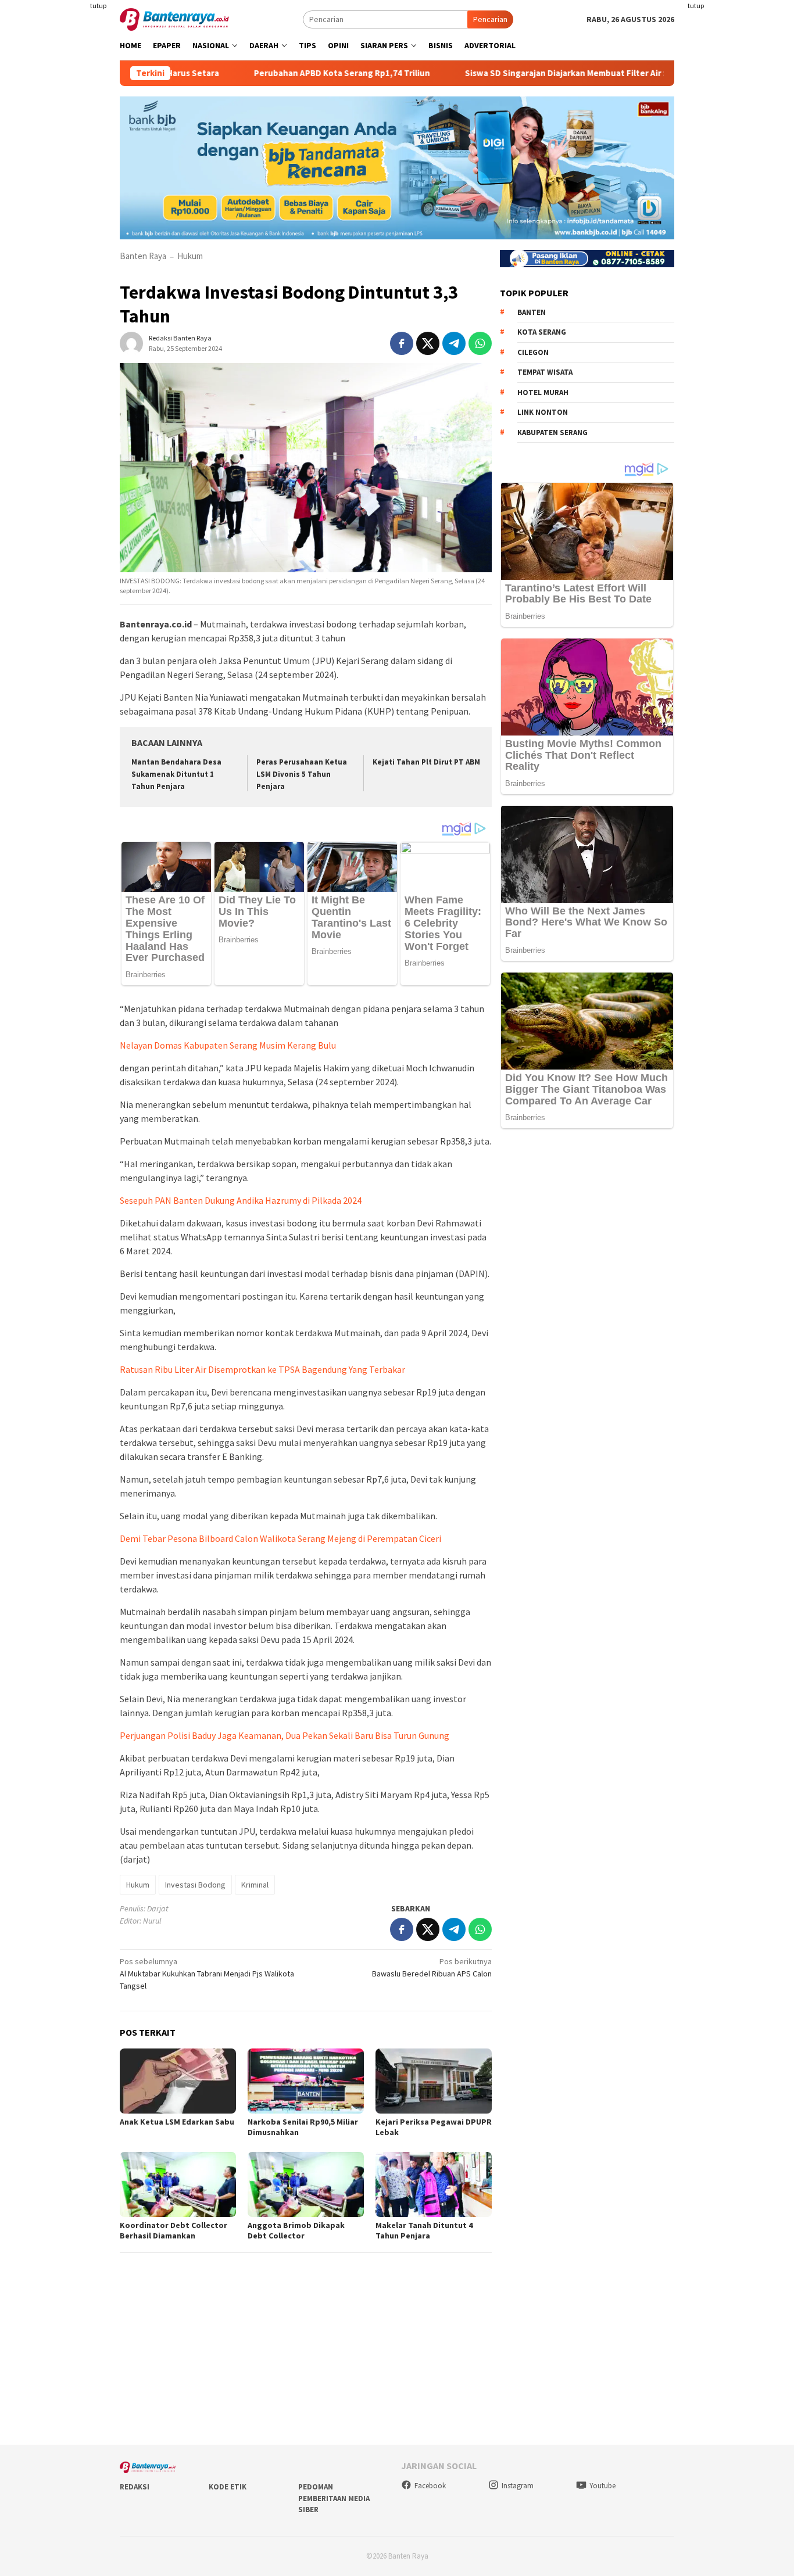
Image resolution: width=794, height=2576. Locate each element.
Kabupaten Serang (552, 432)
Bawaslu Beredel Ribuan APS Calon (432, 1967)
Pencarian (490, 19)
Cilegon (533, 352)
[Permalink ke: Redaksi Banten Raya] (131, 342)
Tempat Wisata (545, 372)
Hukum (190, 256)
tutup (98, 6)
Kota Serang (542, 332)
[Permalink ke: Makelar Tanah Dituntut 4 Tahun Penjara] (434, 2184)
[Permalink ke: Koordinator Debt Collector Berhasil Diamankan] (178, 2184)
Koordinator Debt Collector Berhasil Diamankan (174, 2230)
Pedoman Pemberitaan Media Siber (334, 2498)
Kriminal (255, 1885)
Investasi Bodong (195, 1885)
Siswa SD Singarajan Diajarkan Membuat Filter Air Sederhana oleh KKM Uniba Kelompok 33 (579, 73)
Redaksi (135, 2487)
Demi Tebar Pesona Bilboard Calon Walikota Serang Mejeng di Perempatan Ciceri (280, 1538)
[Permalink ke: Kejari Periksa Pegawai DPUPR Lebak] (434, 2081)
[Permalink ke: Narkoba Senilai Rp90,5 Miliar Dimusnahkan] (306, 2081)
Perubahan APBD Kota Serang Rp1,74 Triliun (277, 73)
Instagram (518, 2486)
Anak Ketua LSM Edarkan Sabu (177, 2122)
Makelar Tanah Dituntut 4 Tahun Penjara (424, 2230)
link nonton (543, 412)
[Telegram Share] (454, 343)
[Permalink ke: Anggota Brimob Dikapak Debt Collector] (306, 2184)
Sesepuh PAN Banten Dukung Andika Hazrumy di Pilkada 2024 (241, 1200)
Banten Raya (143, 256)
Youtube (602, 2486)
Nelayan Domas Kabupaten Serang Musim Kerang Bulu (228, 1045)
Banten (532, 312)
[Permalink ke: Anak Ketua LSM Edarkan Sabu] (178, 2081)
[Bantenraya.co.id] (174, 19)
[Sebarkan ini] (402, 343)
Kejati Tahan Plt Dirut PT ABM (426, 762)
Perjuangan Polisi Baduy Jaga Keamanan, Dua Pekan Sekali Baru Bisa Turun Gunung (285, 1735)
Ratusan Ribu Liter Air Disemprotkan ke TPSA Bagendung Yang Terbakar (262, 1369)
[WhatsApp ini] (480, 343)
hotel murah (543, 392)
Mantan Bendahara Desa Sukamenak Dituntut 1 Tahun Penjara (176, 774)
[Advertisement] (739, 174)
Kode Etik (228, 2487)
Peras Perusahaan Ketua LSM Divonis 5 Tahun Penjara (302, 774)
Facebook (430, 2486)
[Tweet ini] (428, 343)
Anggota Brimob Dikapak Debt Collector (296, 2230)
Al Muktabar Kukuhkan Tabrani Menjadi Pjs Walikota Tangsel (207, 1974)
